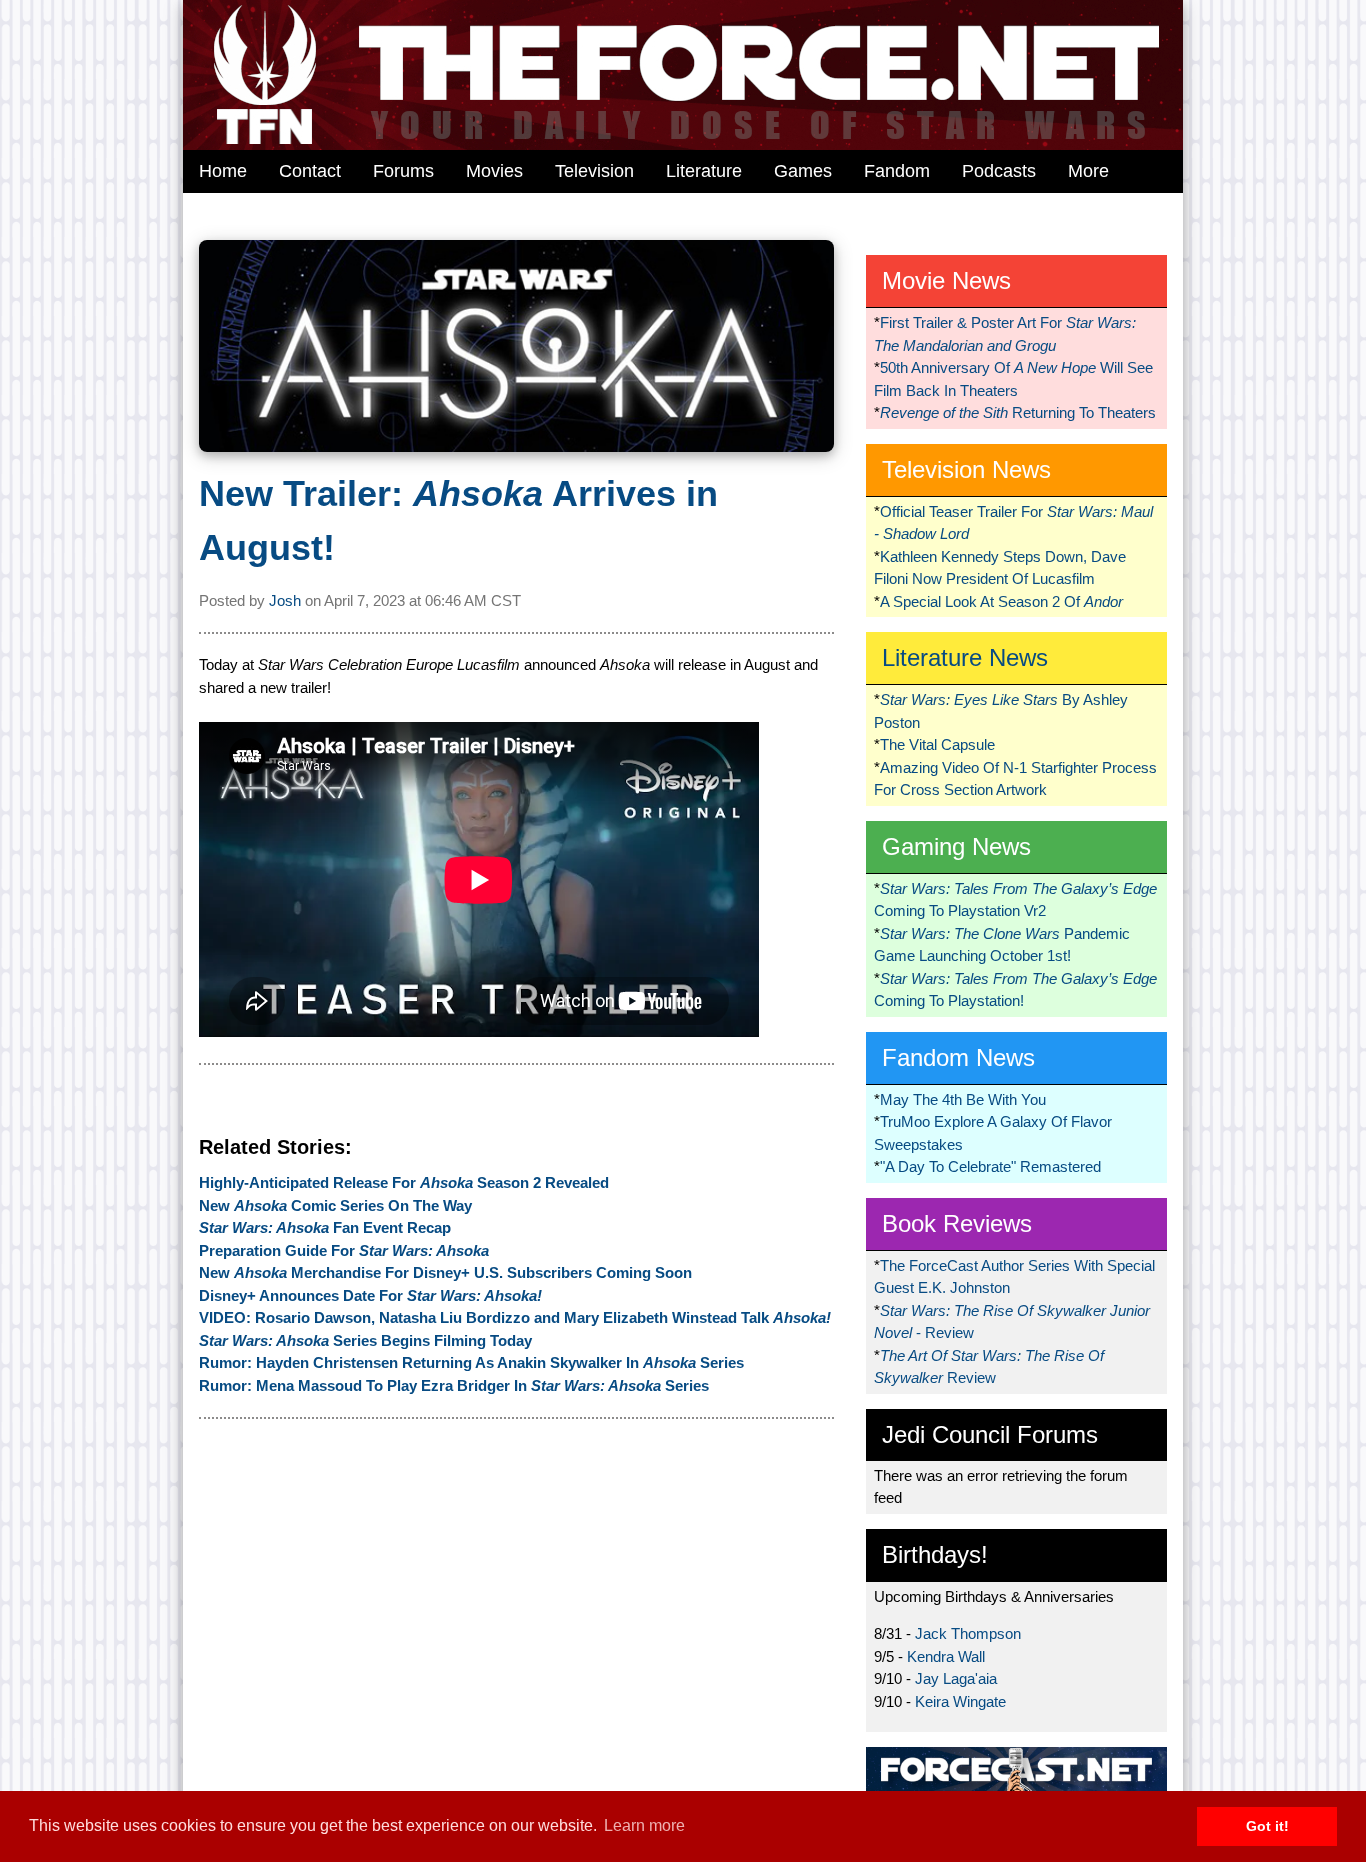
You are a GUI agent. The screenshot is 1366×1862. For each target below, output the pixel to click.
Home (223, 171)
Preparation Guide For (344, 1250)
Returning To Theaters (1018, 412)
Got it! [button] (1267, 1826)
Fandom (897, 171)
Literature (704, 171)
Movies (494, 171)
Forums (403, 171)
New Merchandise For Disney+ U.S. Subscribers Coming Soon (445, 1272)
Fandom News (958, 1057)
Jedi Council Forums (990, 1434)
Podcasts (999, 171)
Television (594, 171)
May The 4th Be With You (963, 1099)
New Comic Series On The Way (335, 1205)
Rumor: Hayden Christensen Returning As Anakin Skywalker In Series (471, 1362)
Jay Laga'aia (956, 1678)
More (1088, 171)
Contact (310, 171)
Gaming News (956, 846)
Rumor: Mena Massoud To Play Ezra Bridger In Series (454, 1385)
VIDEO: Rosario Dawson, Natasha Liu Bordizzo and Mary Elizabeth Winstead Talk (515, 1317)
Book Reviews (957, 1223)
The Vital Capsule (937, 744)
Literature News (965, 657)
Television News (966, 469)
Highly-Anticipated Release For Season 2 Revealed (404, 1182)
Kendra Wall (946, 1656)
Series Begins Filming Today (365, 1340)
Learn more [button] (644, 1825)
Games (803, 171)
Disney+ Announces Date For (370, 1295)
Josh (285, 600)
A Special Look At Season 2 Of (1001, 601)
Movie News (946, 280)
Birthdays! (935, 1554)
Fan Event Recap (325, 1227)
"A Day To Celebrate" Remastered (990, 1166)
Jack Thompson (968, 1633)
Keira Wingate (960, 1701)
